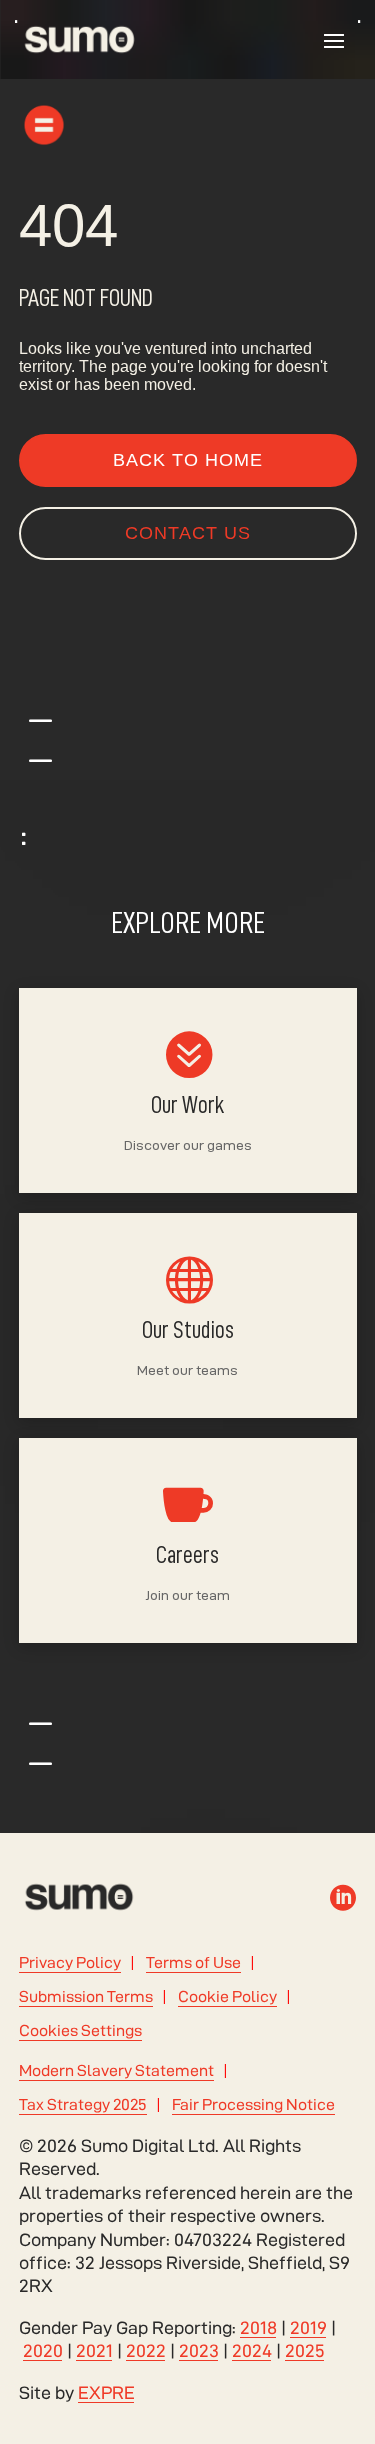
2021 (94, 2350)
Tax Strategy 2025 (83, 2104)
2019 (308, 2327)
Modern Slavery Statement (116, 2070)
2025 (305, 2350)
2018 (258, 2327)
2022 (146, 2350)
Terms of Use (193, 1962)
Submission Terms (86, 1996)
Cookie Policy (227, 1996)
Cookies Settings (80, 2030)
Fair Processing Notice (253, 2104)
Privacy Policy (70, 1962)
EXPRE (106, 2392)
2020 (43, 2350)
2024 (252, 2350)
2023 (199, 2350)
